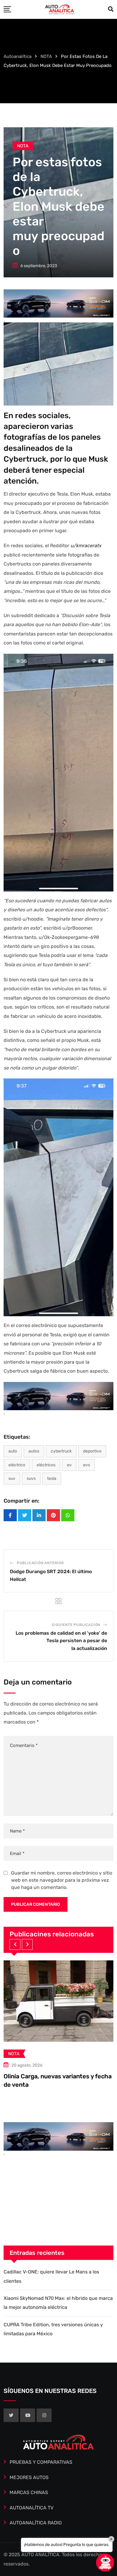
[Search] (111, 9)
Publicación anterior (40, 1563)
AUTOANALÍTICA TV (31, 2508)
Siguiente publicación (76, 1625)
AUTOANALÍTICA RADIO (36, 2523)
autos (34, 1451)
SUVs (31, 1478)
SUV (12, 1478)
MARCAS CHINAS (29, 2492)
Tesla (52, 1478)
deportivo (92, 1451)
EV (69, 1465)
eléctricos (46, 1465)
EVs (87, 1465)
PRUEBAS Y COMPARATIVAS (41, 2462)
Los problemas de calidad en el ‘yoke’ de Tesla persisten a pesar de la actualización (61, 1641)
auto (13, 1451)
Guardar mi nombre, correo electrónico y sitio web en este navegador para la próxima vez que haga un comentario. (62, 1880)
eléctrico (17, 1465)
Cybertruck (61, 1451)
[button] (15, 1944)
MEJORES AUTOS (29, 2477)
